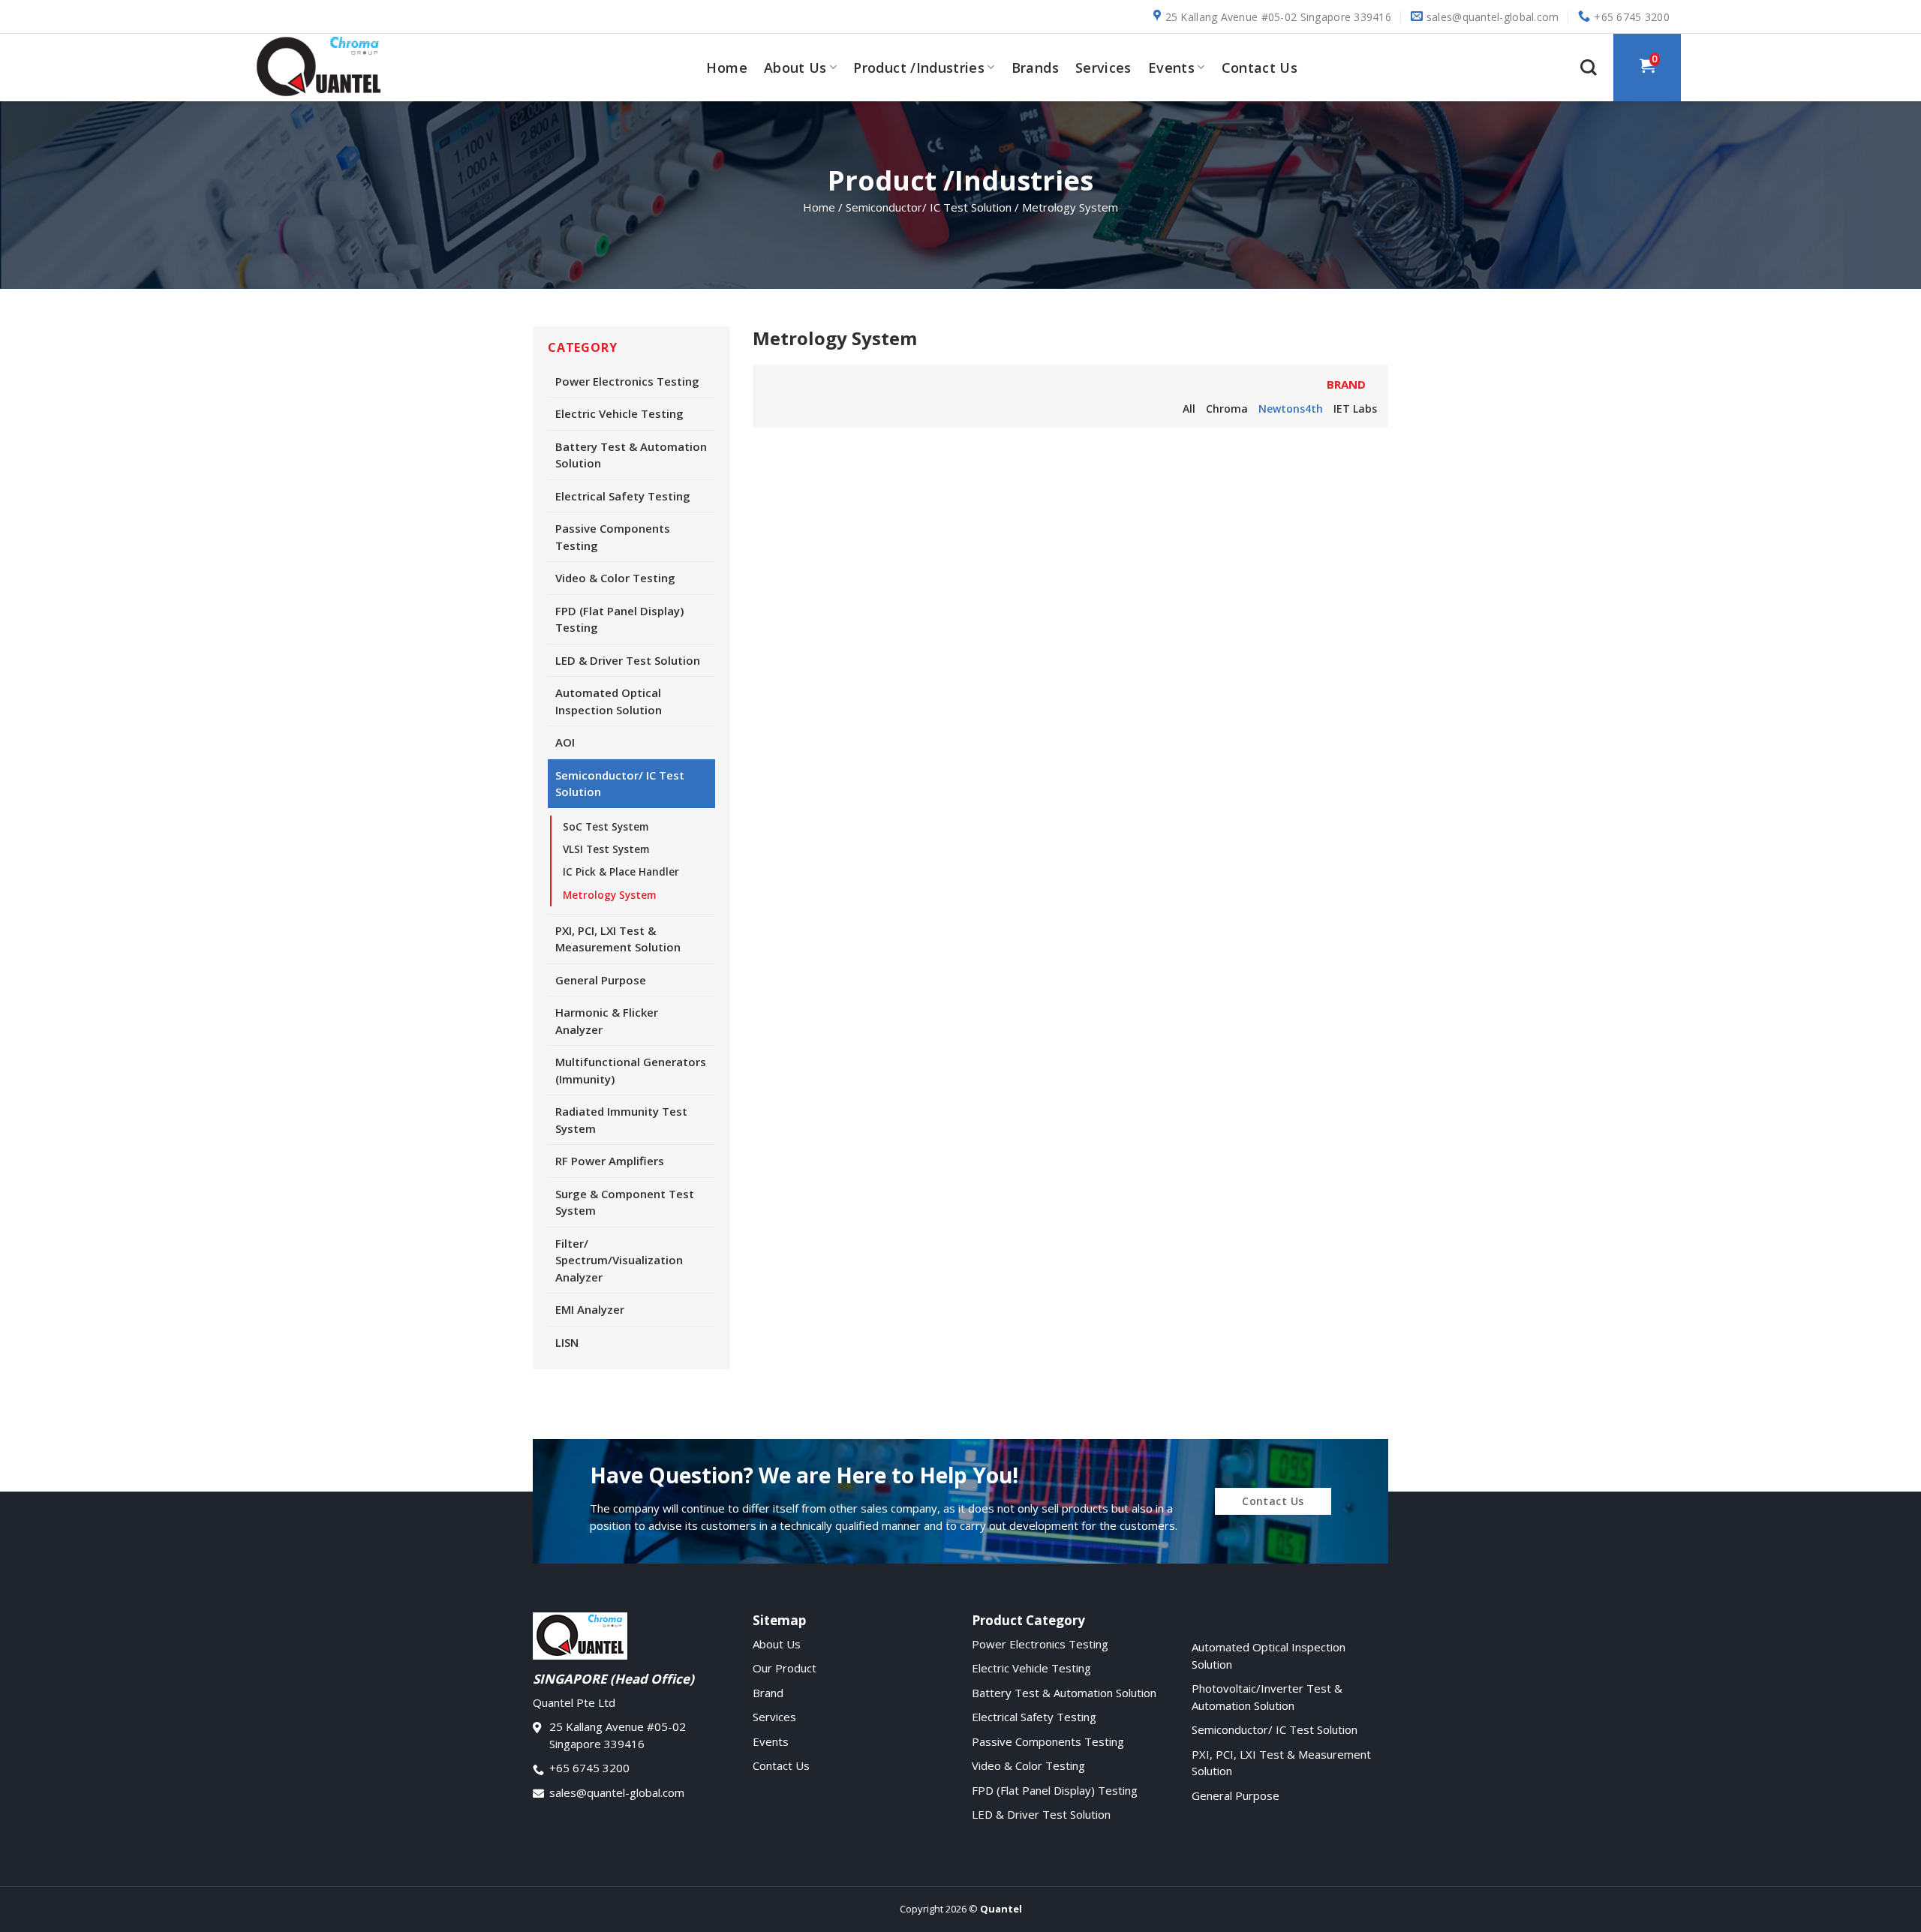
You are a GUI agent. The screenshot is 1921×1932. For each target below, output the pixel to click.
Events (1171, 68)
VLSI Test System (606, 849)
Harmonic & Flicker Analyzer (607, 1021)
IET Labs (1355, 409)
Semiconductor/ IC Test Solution (620, 784)
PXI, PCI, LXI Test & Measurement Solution (618, 939)
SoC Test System (606, 827)
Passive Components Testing (613, 537)
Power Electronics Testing (627, 381)
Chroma (1227, 409)
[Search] (1589, 68)
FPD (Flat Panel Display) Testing (619, 619)
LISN (567, 1342)
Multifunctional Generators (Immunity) (631, 1070)
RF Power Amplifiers (610, 1161)
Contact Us (1260, 68)
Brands (1035, 68)
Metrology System (609, 895)
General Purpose (601, 980)
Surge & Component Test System (625, 1202)
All (1189, 409)
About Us (795, 68)
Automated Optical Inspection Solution (609, 701)
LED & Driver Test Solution (628, 660)
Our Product (785, 1668)
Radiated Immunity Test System (621, 1120)
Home (726, 68)
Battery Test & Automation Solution (631, 455)
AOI (565, 742)
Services (1103, 68)
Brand (768, 1693)
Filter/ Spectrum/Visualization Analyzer (619, 1260)
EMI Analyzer (590, 1309)
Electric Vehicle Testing (619, 413)
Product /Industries (919, 68)
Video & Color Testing (615, 578)
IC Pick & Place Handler (621, 872)
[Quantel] (326, 68)
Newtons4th (1291, 409)
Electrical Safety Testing (623, 496)
